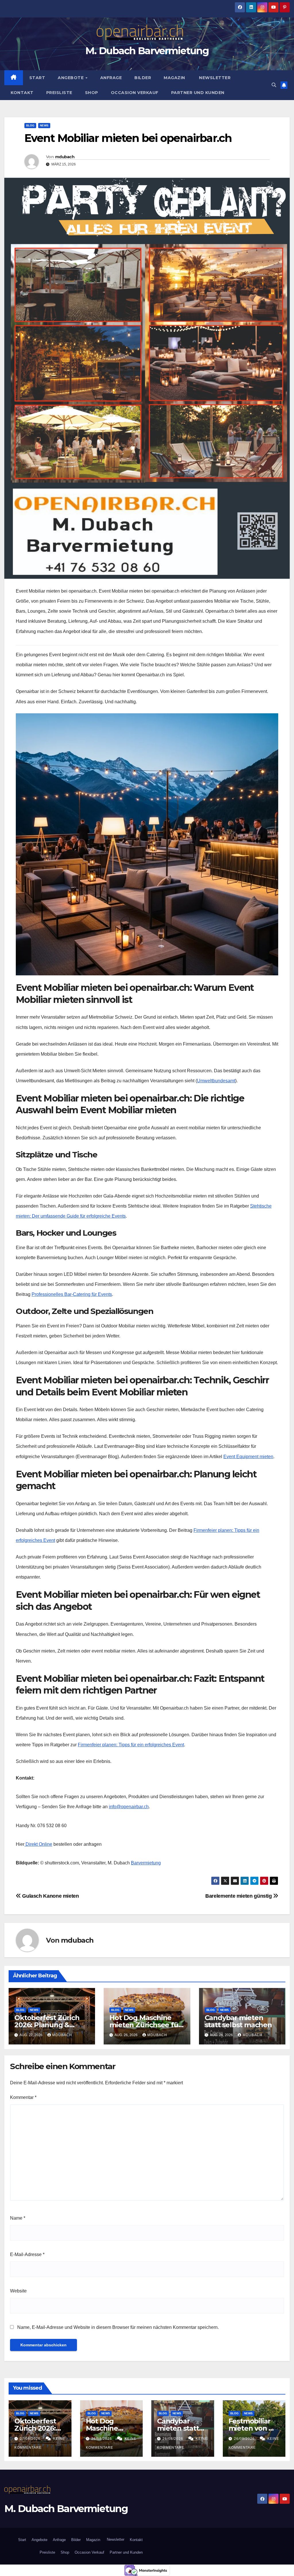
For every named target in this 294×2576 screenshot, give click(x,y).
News (44, 125)
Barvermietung (146, 1863)
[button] (274, 85)
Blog (30, 125)
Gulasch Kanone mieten (50, 1896)
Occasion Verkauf (135, 93)
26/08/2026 (102, 2439)
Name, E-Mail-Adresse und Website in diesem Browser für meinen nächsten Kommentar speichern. (118, 2327)
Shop (92, 93)
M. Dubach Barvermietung (147, 51)
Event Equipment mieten (248, 1457)
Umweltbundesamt (216, 1081)
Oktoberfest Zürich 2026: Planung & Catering (47, 2025)
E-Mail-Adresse (27, 2254)
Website (18, 2291)
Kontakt (22, 93)
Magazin (174, 78)
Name (18, 2218)
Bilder (143, 78)
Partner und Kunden (198, 93)
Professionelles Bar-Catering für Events (72, 1294)
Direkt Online (38, 1844)
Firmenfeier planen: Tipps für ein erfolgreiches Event (131, 1745)
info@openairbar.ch (129, 1807)
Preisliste (59, 93)
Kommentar (23, 2097)
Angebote (71, 78)
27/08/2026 (31, 2439)
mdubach (65, 157)
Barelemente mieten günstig (239, 1896)
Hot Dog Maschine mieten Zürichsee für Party (145, 2025)
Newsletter (214, 78)
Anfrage (111, 78)
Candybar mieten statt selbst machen (238, 2021)
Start (37, 78)
